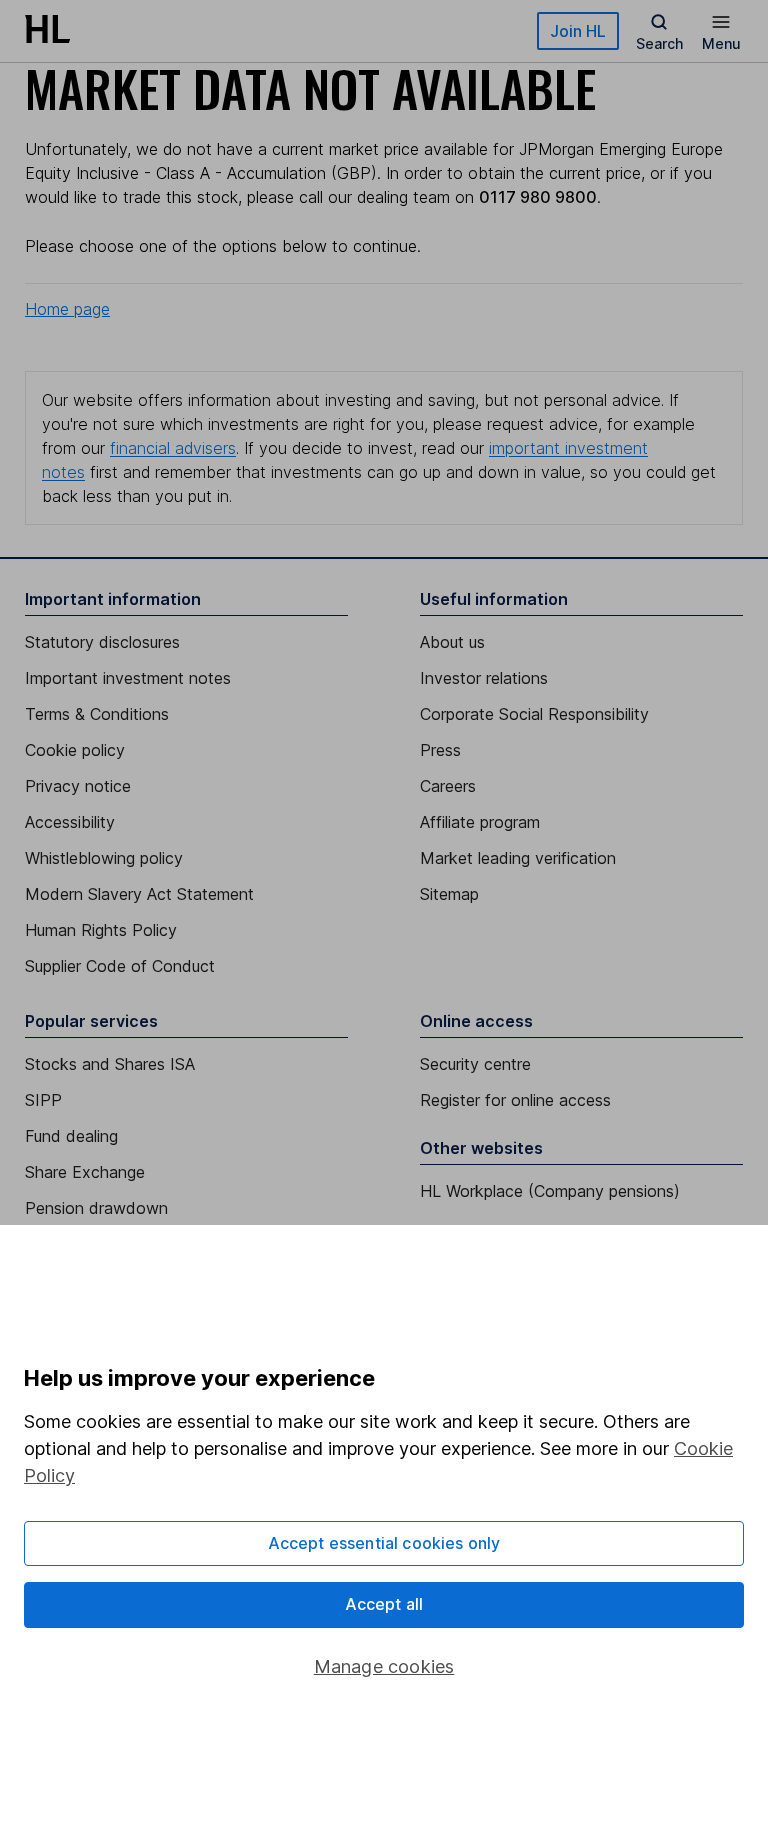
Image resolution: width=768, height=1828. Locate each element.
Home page (67, 309)
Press (440, 750)
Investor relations (484, 678)
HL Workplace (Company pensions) (550, 1191)
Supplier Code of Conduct (120, 966)
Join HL (578, 31)
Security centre (475, 1064)
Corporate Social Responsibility (534, 714)
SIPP (43, 1100)
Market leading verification (518, 858)
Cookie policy (75, 750)
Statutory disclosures (102, 642)
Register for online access (515, 1100)
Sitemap (449, 894)
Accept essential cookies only (384, 1543)
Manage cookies (384, 1666)
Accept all (384, 1604)
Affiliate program (480, 822)
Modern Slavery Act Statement (139, 894)
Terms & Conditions (97, 714)
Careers (448, 786)
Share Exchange (85, 1172)
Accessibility (70, 822)
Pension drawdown (96, 1208)
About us (452, 642)
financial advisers (173, 448)
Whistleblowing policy (104, 858)
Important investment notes (128, 678)
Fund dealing (71, 1136)
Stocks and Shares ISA (110, 1064)
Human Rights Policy (101, 930)
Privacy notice (78, 786)
